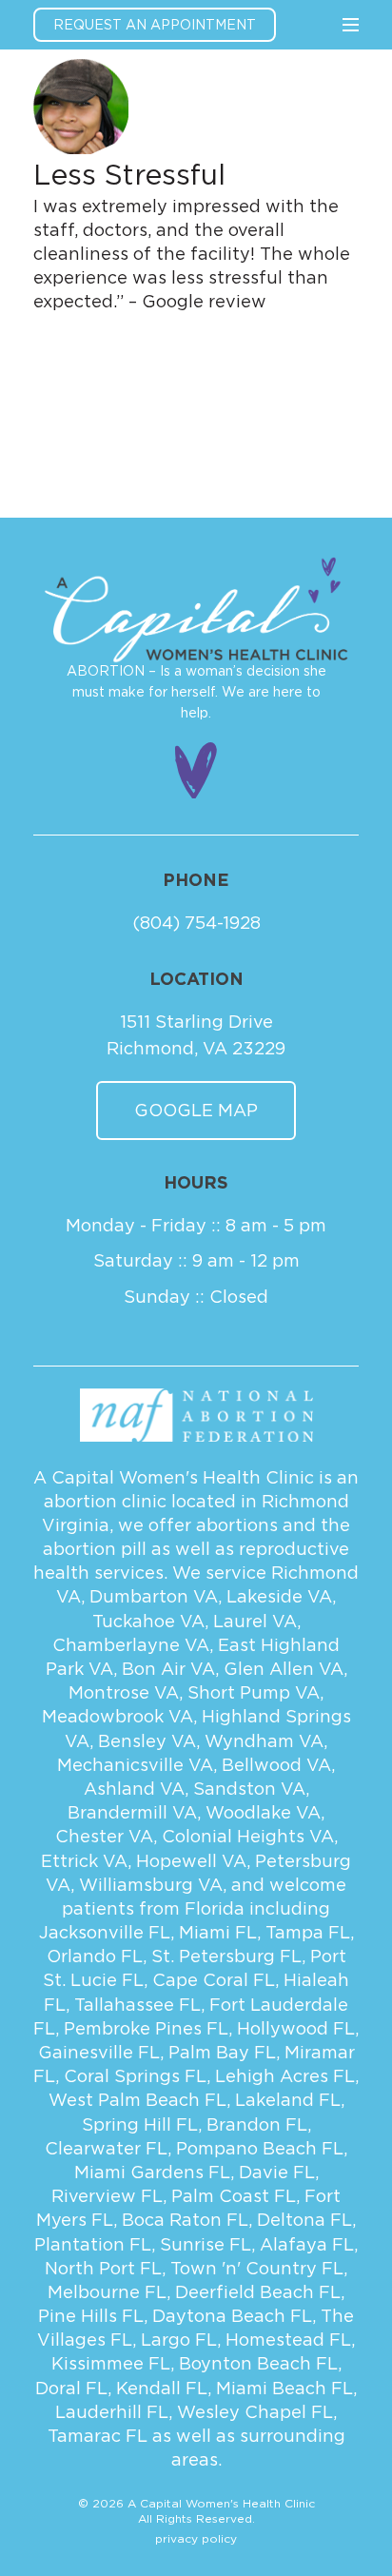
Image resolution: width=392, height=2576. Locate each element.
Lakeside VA (279, 1596)
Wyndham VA (264, 1741)
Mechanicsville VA (135, 1765)
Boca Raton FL (185, 2220)
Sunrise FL (206, 2244)
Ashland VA (134, 1789)
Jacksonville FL (105, 1932)
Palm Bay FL (222, 2052)
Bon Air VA (168, 1669)
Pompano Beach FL (260, 2148)
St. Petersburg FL (226, 1956)
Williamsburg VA (151, 1885)
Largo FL (179, 2340)
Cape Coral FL (214, 1980)
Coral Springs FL (135, 2076)
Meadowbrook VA (118, 1716)
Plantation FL (93, 2244)
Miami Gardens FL (152, 2172)
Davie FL (277, 2172)
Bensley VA (147, 1741)
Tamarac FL (98, 2436)
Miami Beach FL (284, 2388)
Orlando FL (95, 1956)
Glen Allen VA (284, 1669)
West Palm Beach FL (137, 2100)
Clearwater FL (106, 2148)
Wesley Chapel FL (255, 2412)
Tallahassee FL (137, 2005)
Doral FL (71, 2388)
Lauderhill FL (112, 2412)
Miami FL (218, 1932)
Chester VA (104, 1836)
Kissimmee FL (111, 2363)
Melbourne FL (107, 2292)
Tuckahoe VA (148, 1621)
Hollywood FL (296, 2028)
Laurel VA (255, 1621)
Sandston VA (249, 1789)
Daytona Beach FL (232, 2316)
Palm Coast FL (234, 2196)
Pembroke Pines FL (146, 2028)
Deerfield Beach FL (258, 2292)
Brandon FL (257, 2124)
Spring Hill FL (140, 2124)
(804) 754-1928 (196, 923)
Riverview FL (107, 2196)
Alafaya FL (307, 2244)
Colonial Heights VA (248, 1836)
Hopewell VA (191, 1861)
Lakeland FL (288, 2100)
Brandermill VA (132, 1812)
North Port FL (103, 2268)
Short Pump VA (254, 1692)
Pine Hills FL (91, 2316)
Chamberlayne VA (131, 1645)
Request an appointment (155, 24)
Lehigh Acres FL (285, 2076)
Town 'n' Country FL (257, 2268)
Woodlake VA (263, 1812)
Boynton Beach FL (258, 2363)
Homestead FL (288, 2340)
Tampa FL (308, 1932)
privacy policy (196, 2538)
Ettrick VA (84, 1861)
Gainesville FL (99, 2052)
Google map (196, 1110)
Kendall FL (162, 2388)
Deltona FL (304, 2220)
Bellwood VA (276, 1765)
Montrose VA (124, 1692)
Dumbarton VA (154, 1596)
